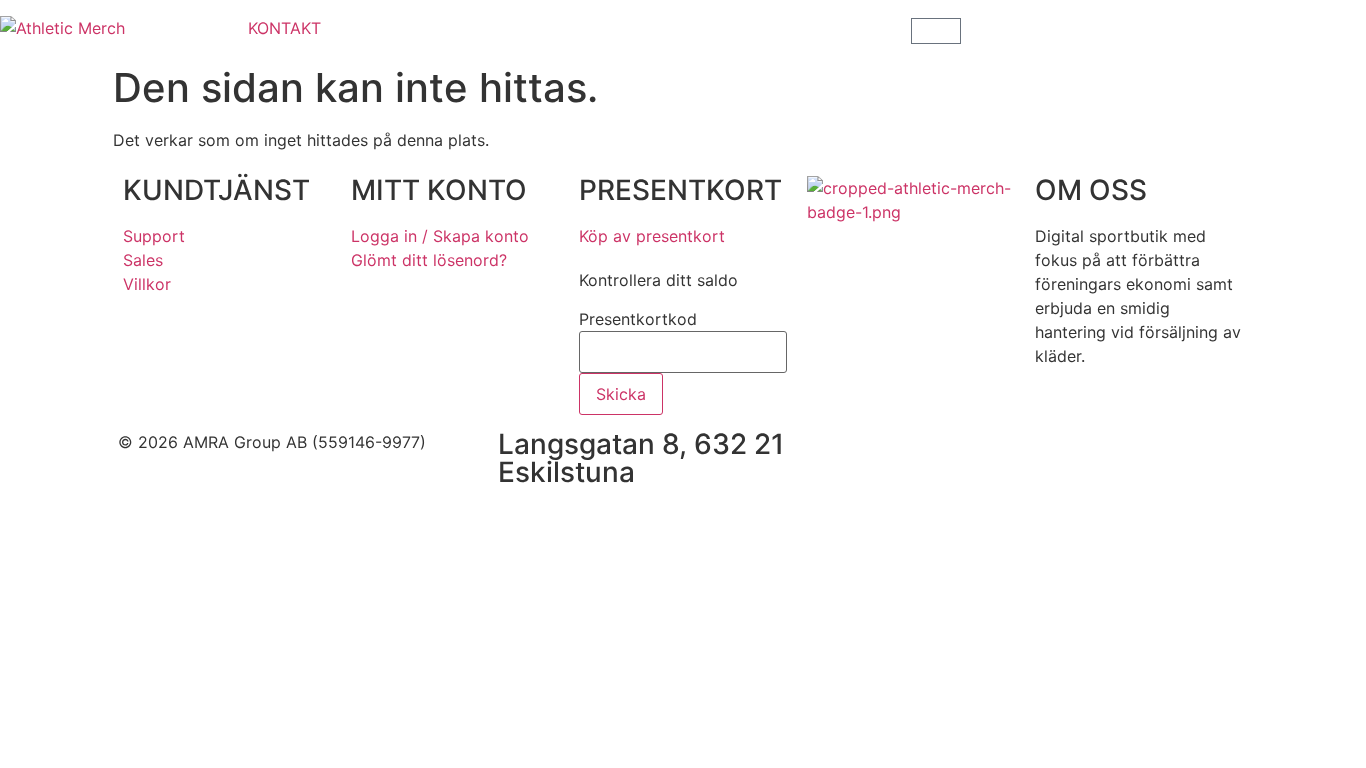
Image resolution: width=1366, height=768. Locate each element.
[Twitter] (1013, 455)
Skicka (621, 394)
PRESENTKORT (680, 190)
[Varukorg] (936, 31)
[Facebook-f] (903, 455)
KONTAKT (284, 28)
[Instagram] (958, 455)
